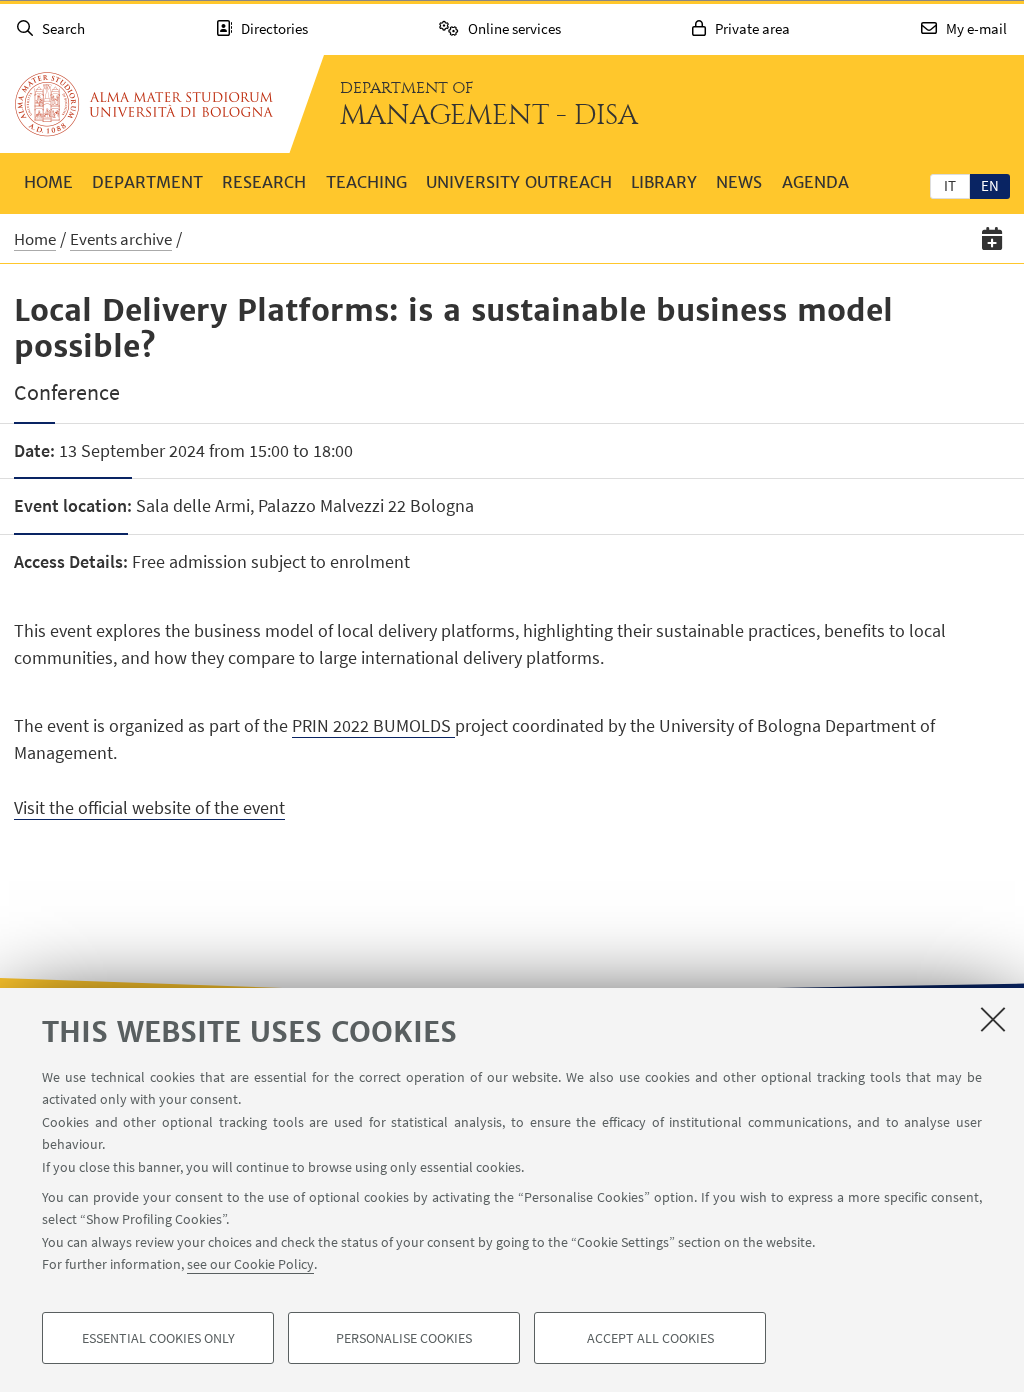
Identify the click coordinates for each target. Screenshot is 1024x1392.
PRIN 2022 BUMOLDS (373, 725)
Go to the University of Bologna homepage (144, 104)
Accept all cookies (650, 1338)
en (990, 185)
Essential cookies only (158, 1338)
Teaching (366, 182)
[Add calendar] (992, 238)
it (950, 185)
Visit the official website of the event (149, 807)
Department (147, 182)
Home (48, 182)
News (739, 182)
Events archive (121, 239)
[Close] (993, 1019)
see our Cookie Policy (250, 1264)
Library (664, 182)
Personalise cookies (404, 1338)
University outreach (519, 182)
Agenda (815, 182)
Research (264, 182)
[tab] (950, 185)
